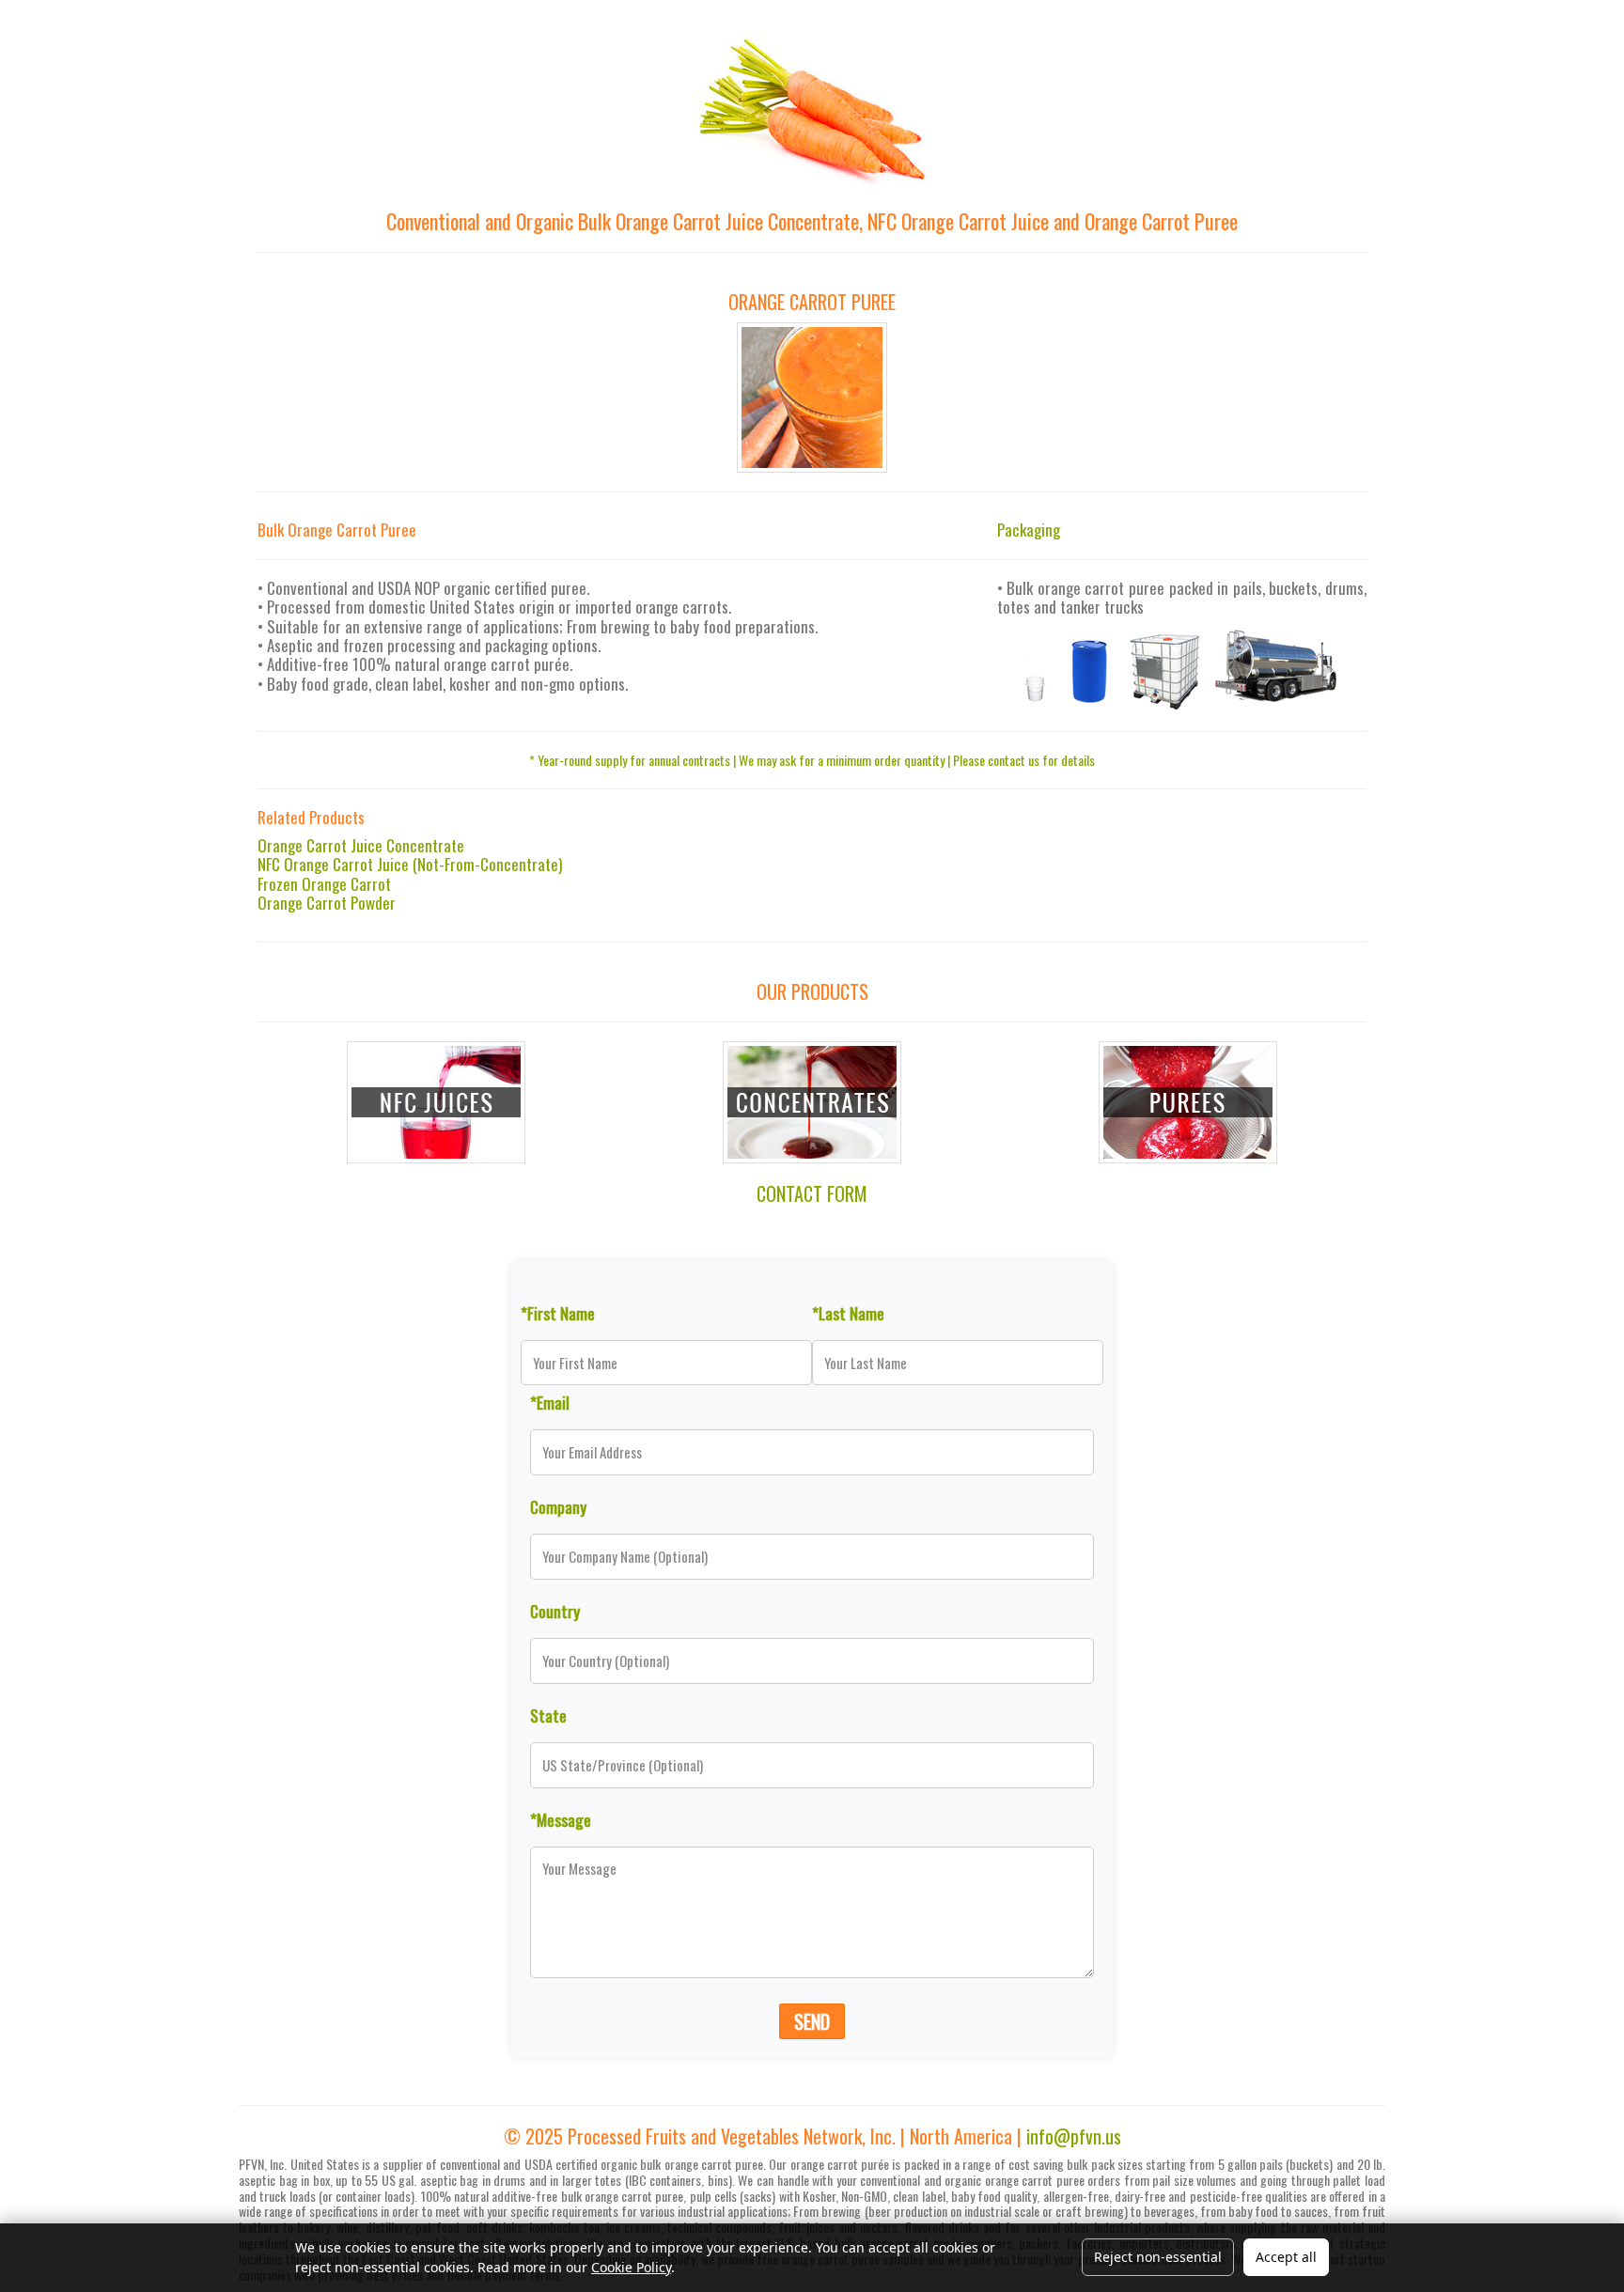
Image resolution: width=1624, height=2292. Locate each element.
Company (558, 1506)
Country (555, 1611)
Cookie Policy (631, 2267)
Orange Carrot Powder (327, 903)
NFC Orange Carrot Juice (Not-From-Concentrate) (410, 864)
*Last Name (848, 1313)
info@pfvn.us (1074, 2136)
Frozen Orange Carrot (324, 884)
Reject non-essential (1158, 2257)
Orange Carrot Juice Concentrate (361, 845)
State (548, 1715)
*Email (550, 1402)
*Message (561, 1819)
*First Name (558, 1313)
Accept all (1286, 2257)
